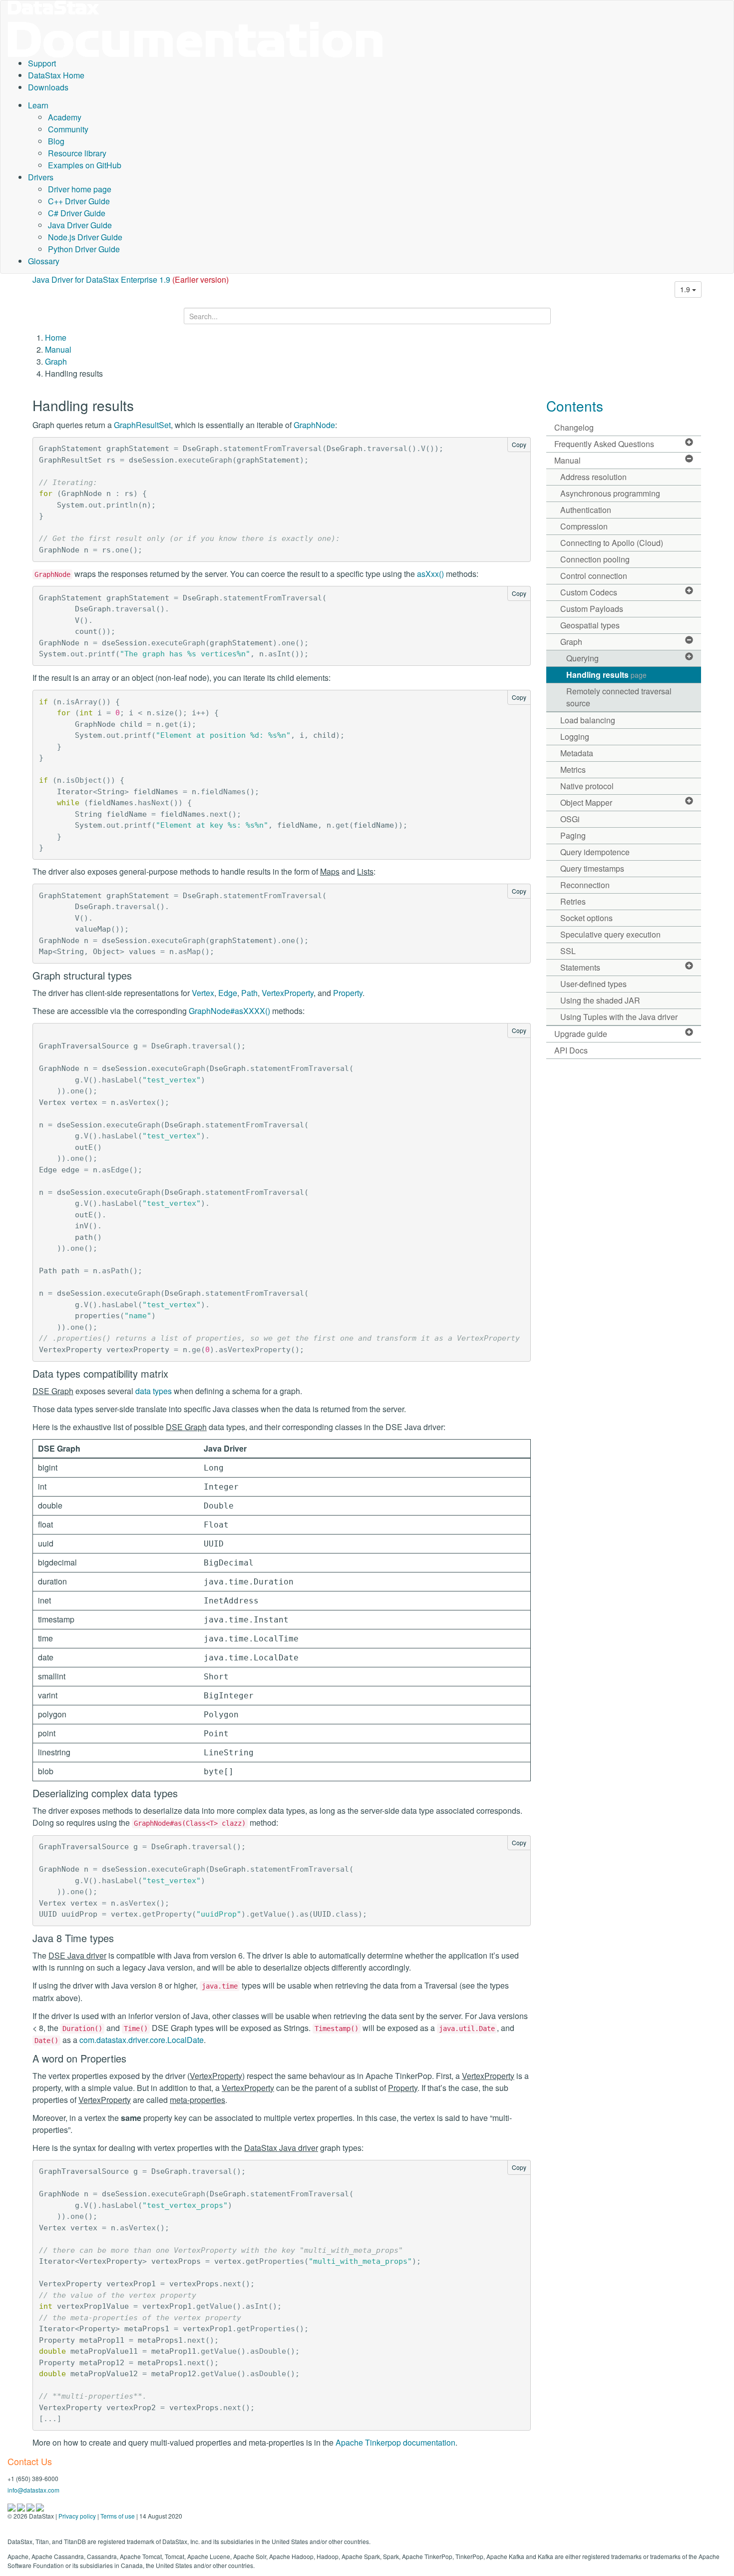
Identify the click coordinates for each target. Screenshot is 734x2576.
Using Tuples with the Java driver (619, 1017)
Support (42, 63)
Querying (582, 658)
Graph (56, 361)
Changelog (574, 427)
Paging (573, 835)
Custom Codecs (589, 592)
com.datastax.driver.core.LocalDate (142, 2040)
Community (68, 129)
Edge (228, 993)
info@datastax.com (33, 2490)
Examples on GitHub (85, 165)
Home (56, 337)
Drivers (41, 177)
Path (249, 993)
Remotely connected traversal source (619, 697)
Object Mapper (586, 802)
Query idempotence (595, 852)
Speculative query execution (610, 934)
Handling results (606, 675)
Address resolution (593, 477)
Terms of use (118, 2516)
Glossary (44, 261)
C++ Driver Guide (79, 201)
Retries (573, 901)
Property (348, 993)
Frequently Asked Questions (604, 444)
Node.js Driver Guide (85, 237)
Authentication (586, 510)
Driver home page (80, 189)
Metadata (577, 753)
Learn (38, 105)
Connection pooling (595, 559)
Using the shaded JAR (600, 1000)
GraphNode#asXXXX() (229, 1011)
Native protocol (587, 786)
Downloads (48, 87)
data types (154, 1391)
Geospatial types (590, 625)
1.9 (686, 289)
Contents (575, 406)
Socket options (586, 918)
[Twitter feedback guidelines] (31, 2506)
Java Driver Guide (80, 225)
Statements (580, 967)
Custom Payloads (592, 609)
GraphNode (314, 425)
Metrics (573, 770)
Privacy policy (77, 2516)
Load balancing (588, 720)
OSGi (570, 819)
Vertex (203, 993)
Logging (575, 737)
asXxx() (430, 574)
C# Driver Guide (77, 213)
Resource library (77, 153)
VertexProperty (288, 993)
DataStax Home (56, 75)
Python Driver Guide (84, 249)
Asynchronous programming (610, 493)
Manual (58, 349)
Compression (584, 526)
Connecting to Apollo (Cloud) (612, 543)
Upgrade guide (581, 1034)
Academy (65, 117)
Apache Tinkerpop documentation (395, 2442)
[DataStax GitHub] (40, 2506)
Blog (56, 141)
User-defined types (593, 984)
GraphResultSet (142, 425)
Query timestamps (592, 868)
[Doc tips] (22, 2506)
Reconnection (585, 885)
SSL (568, 951)
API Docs (571, 1050)
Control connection (594, 576)
